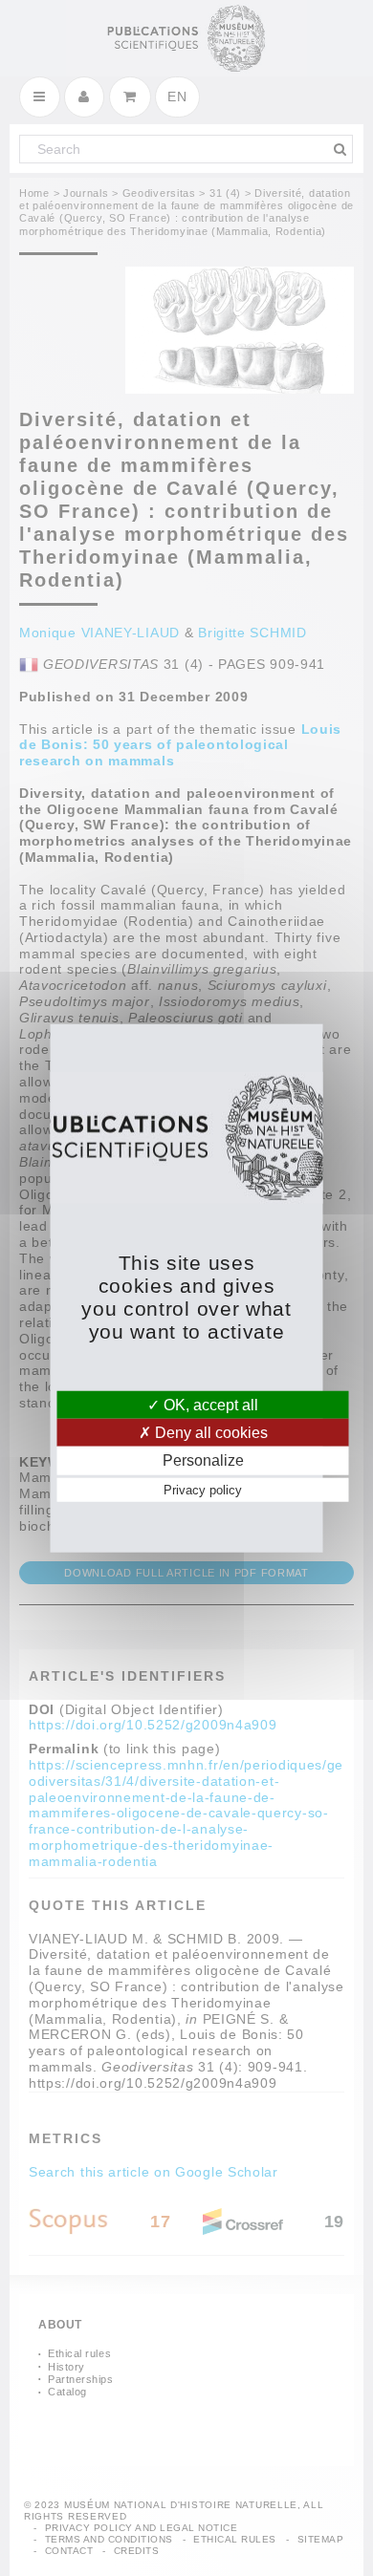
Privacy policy (203, 1489)
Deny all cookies (209, 1433)
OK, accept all (209, 1405)
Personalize (203, 1460)
